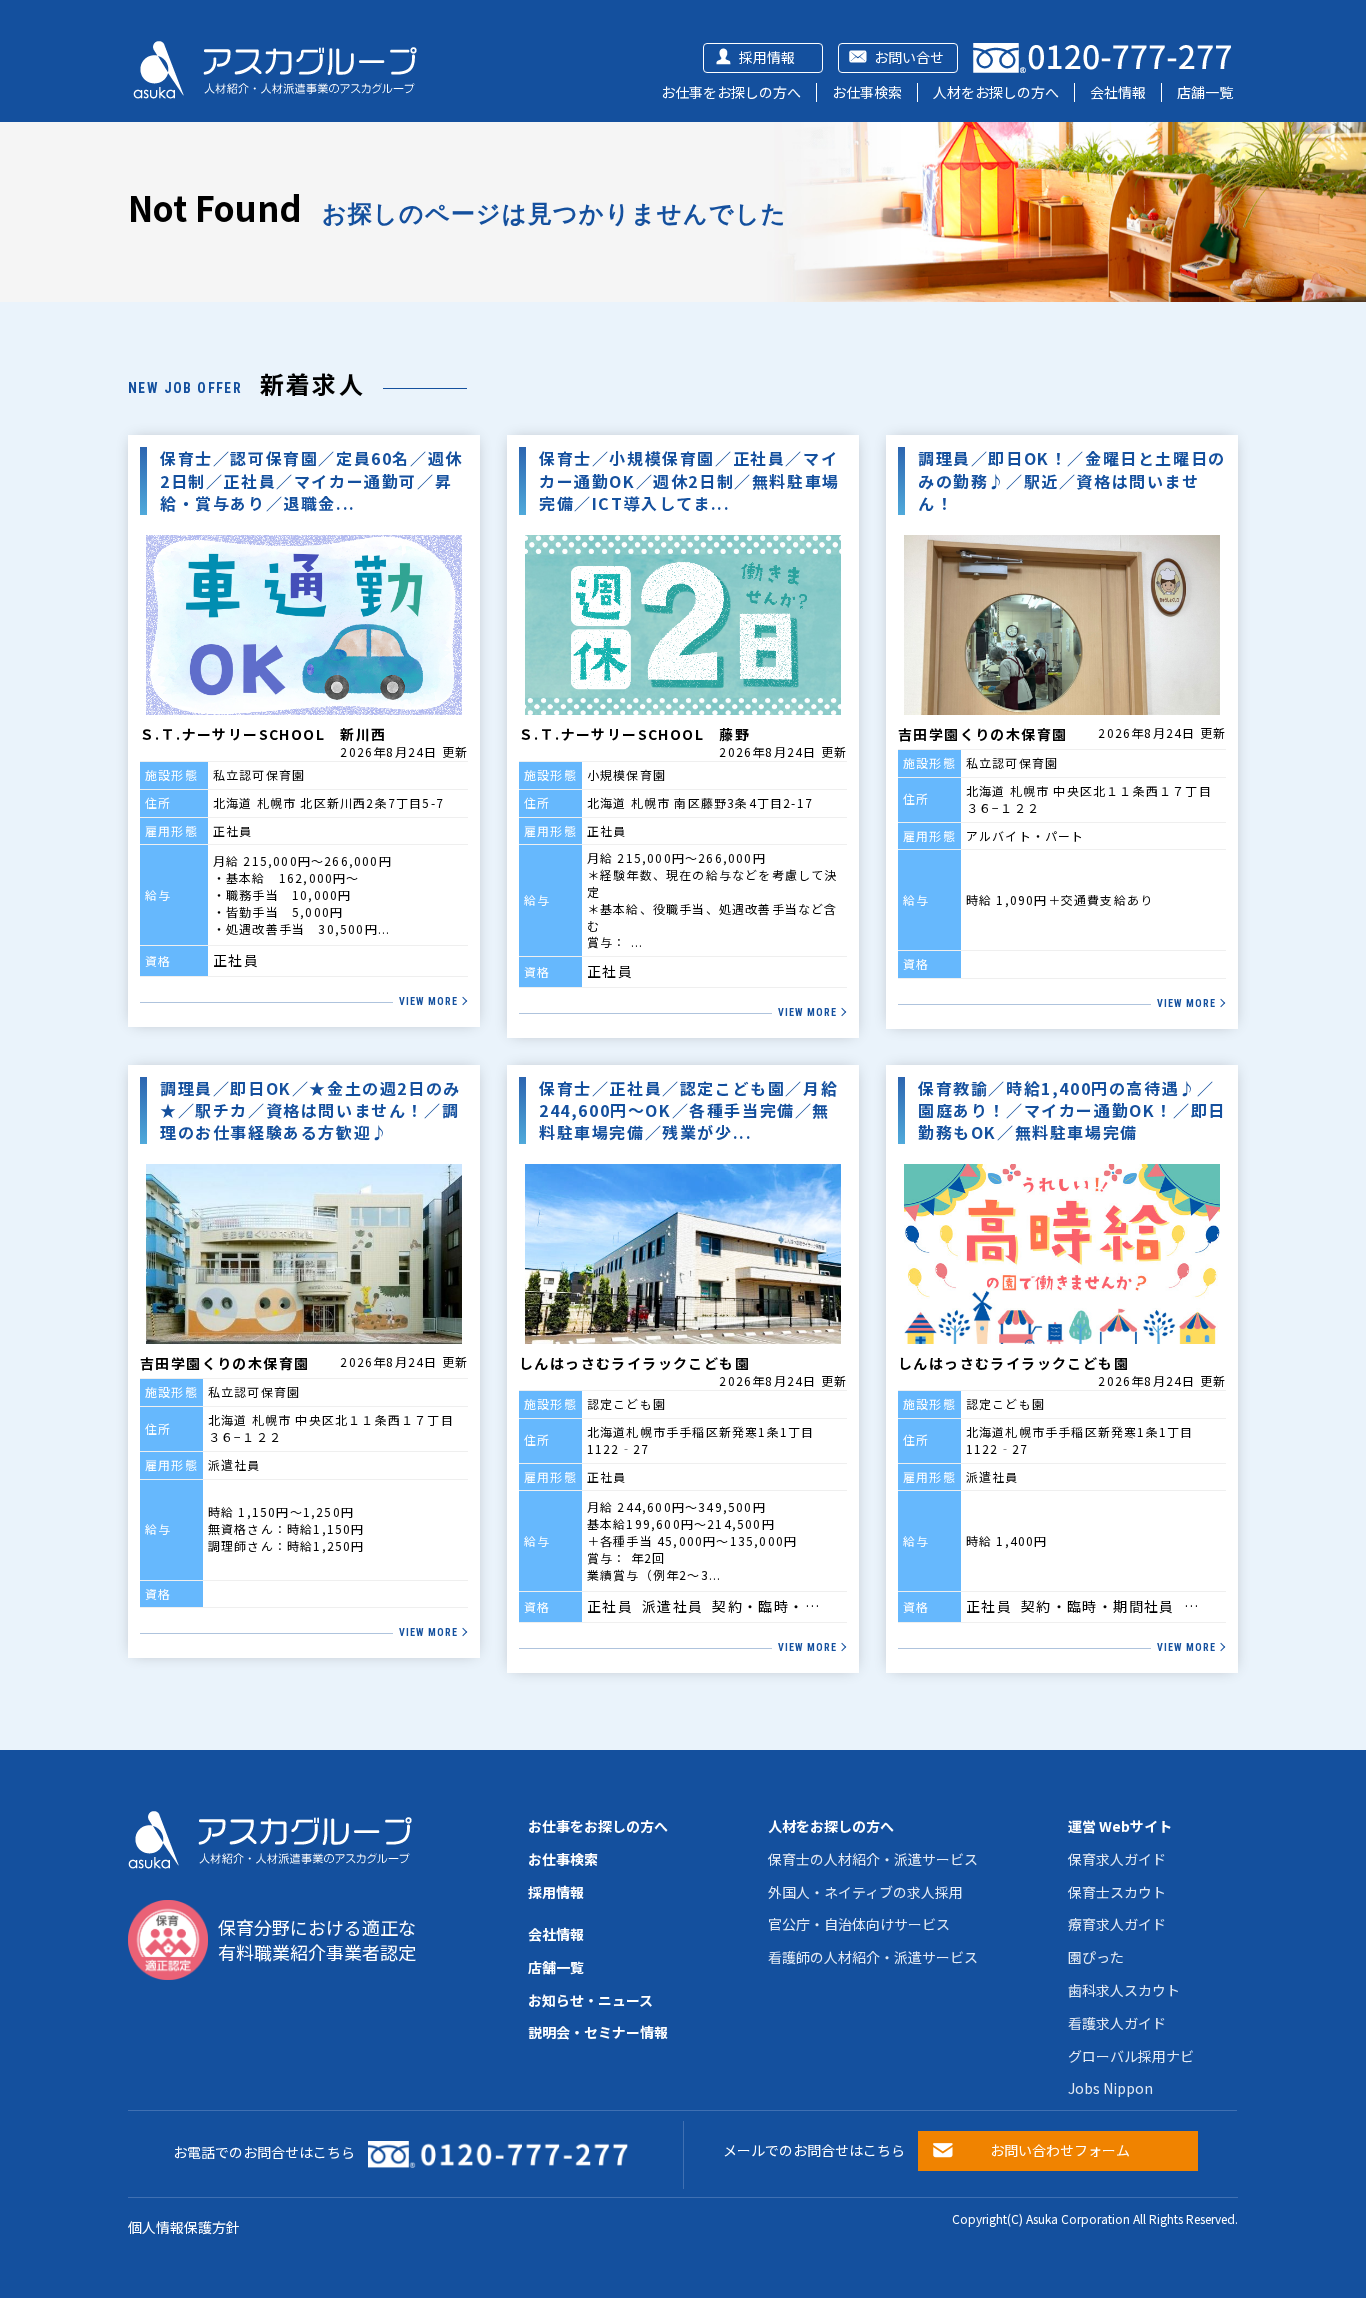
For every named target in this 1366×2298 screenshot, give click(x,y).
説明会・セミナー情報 (598, 2032)
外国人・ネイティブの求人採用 (865, 1892)
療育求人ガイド (1117, 1924)
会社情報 (1118, 92)
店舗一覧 (1205, 92)
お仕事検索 (867, 92)
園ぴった (1096, 1957)
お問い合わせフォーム (1060, 2150)
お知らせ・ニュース (590, 2000)
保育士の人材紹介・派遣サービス (873, 1859)
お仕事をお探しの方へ (731, 92)
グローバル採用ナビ (1131, 2056)
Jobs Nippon (1110, 2088)
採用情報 (767, 57)
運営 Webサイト (1120, 1826)
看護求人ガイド (1117, 2023)
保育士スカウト (1117, 1892)
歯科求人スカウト (1124, 1990)
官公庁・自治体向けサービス (859, 1924)
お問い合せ (909, 57)
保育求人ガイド (1117, 1859)
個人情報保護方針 (184, 2227)
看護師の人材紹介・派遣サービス (873, 1957)
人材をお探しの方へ (996, 92)
